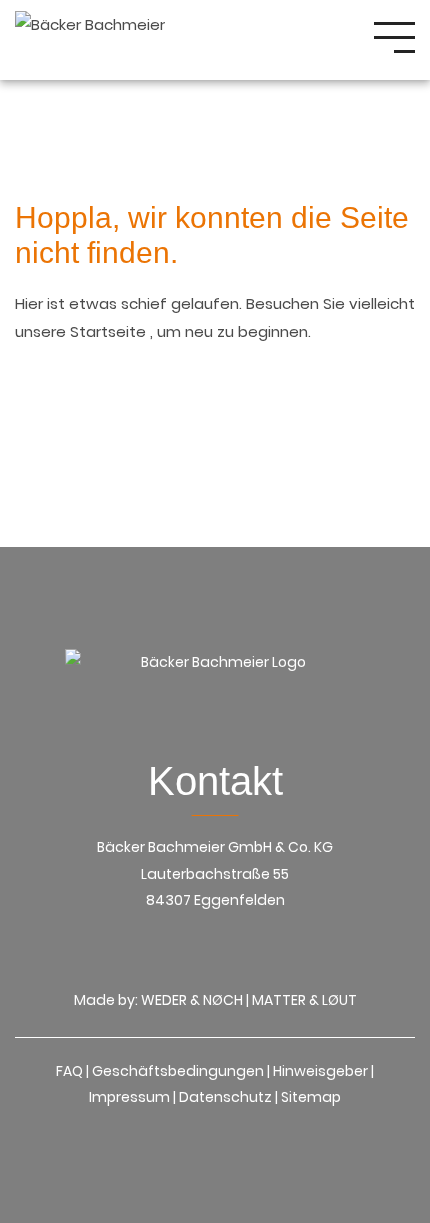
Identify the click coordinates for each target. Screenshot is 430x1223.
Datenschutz (225, 1097)
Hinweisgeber (320, 1071)
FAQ (69, 1071)
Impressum (129, 1097)
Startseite (110, 331)
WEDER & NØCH (192, 1000)
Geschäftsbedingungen (178, 1071)
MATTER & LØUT (304, 1000)
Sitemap (311, 1097)
